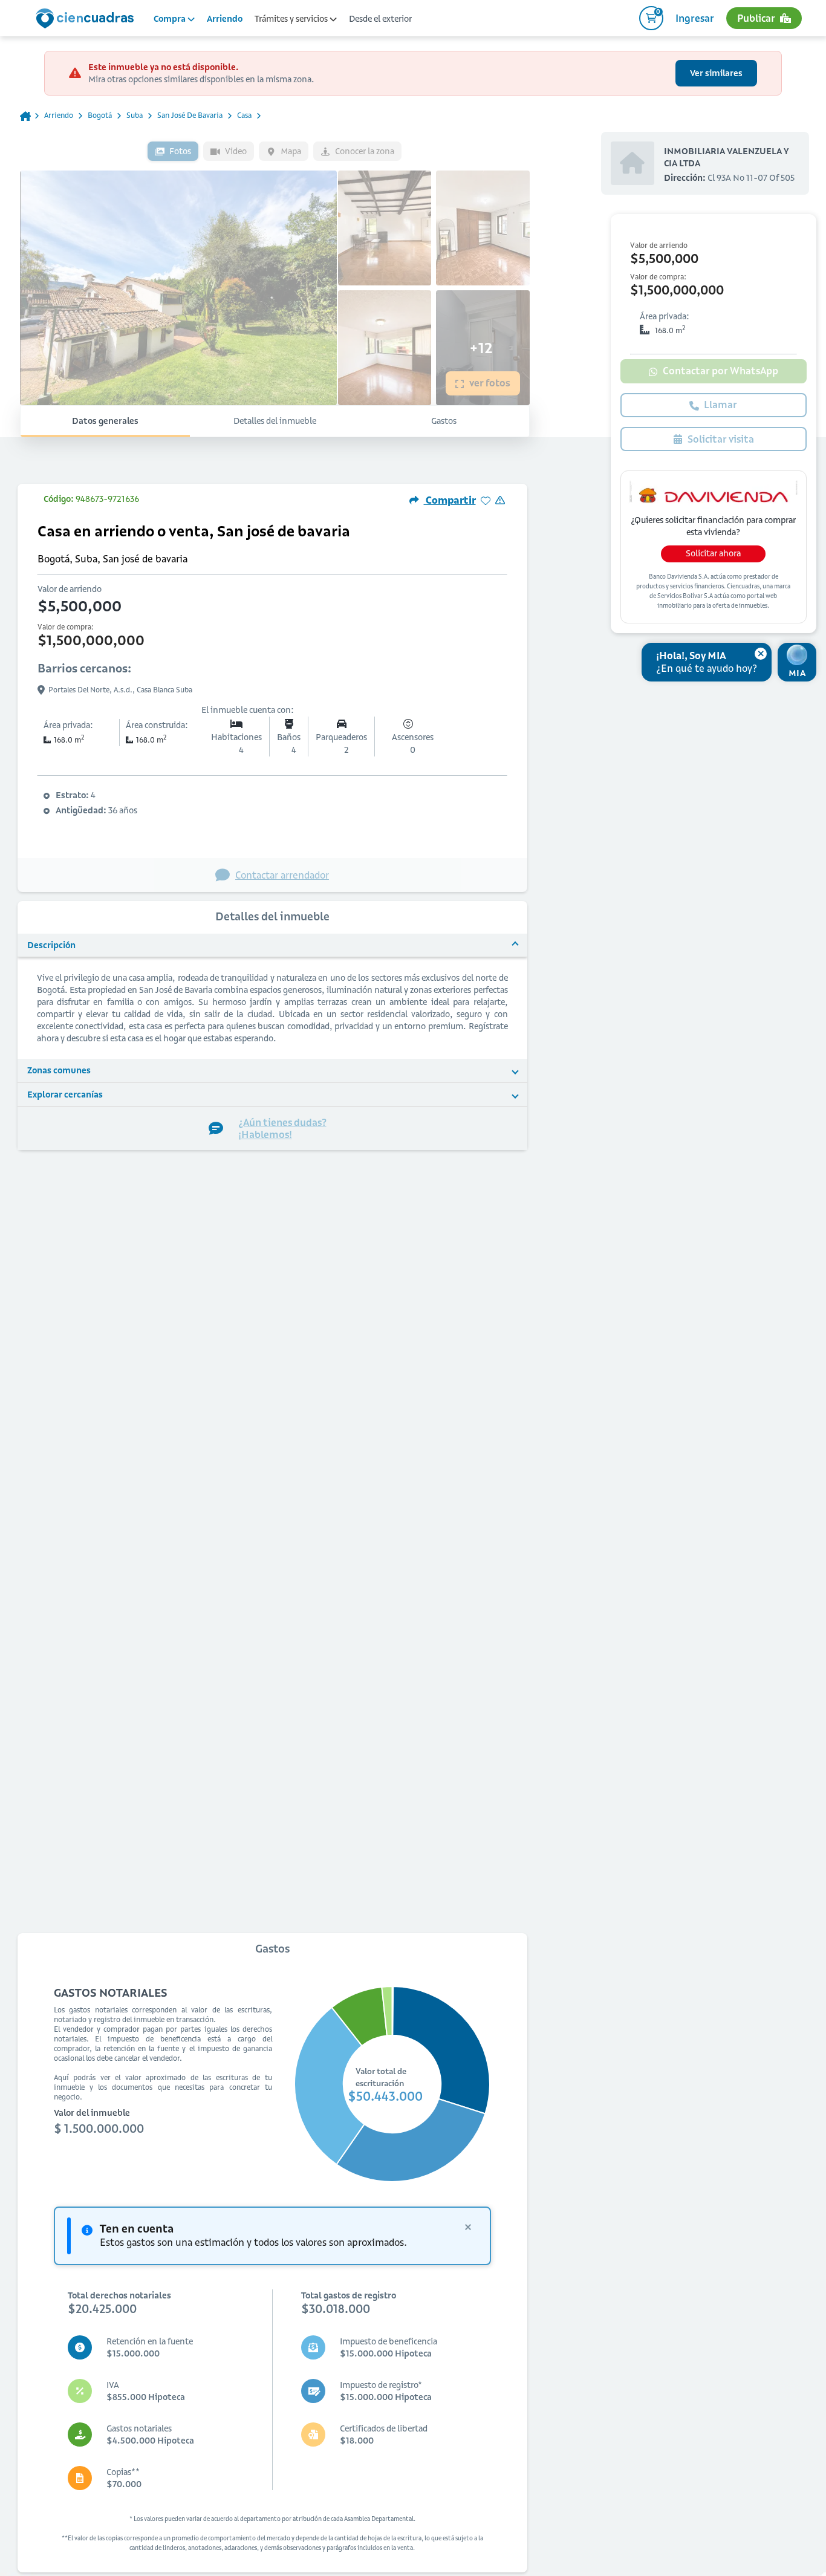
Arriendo (225, 19)
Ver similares (716, 73)
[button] (272, 946)
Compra (171, 19)
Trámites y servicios (292, 19)
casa (244, 115)
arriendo (59, 115)
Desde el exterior (380, 19)
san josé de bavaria (190, 115)
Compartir (450, 500)
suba (135, 115)
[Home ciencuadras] (87, 20)
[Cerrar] (761, 654)
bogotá (100, 115)
